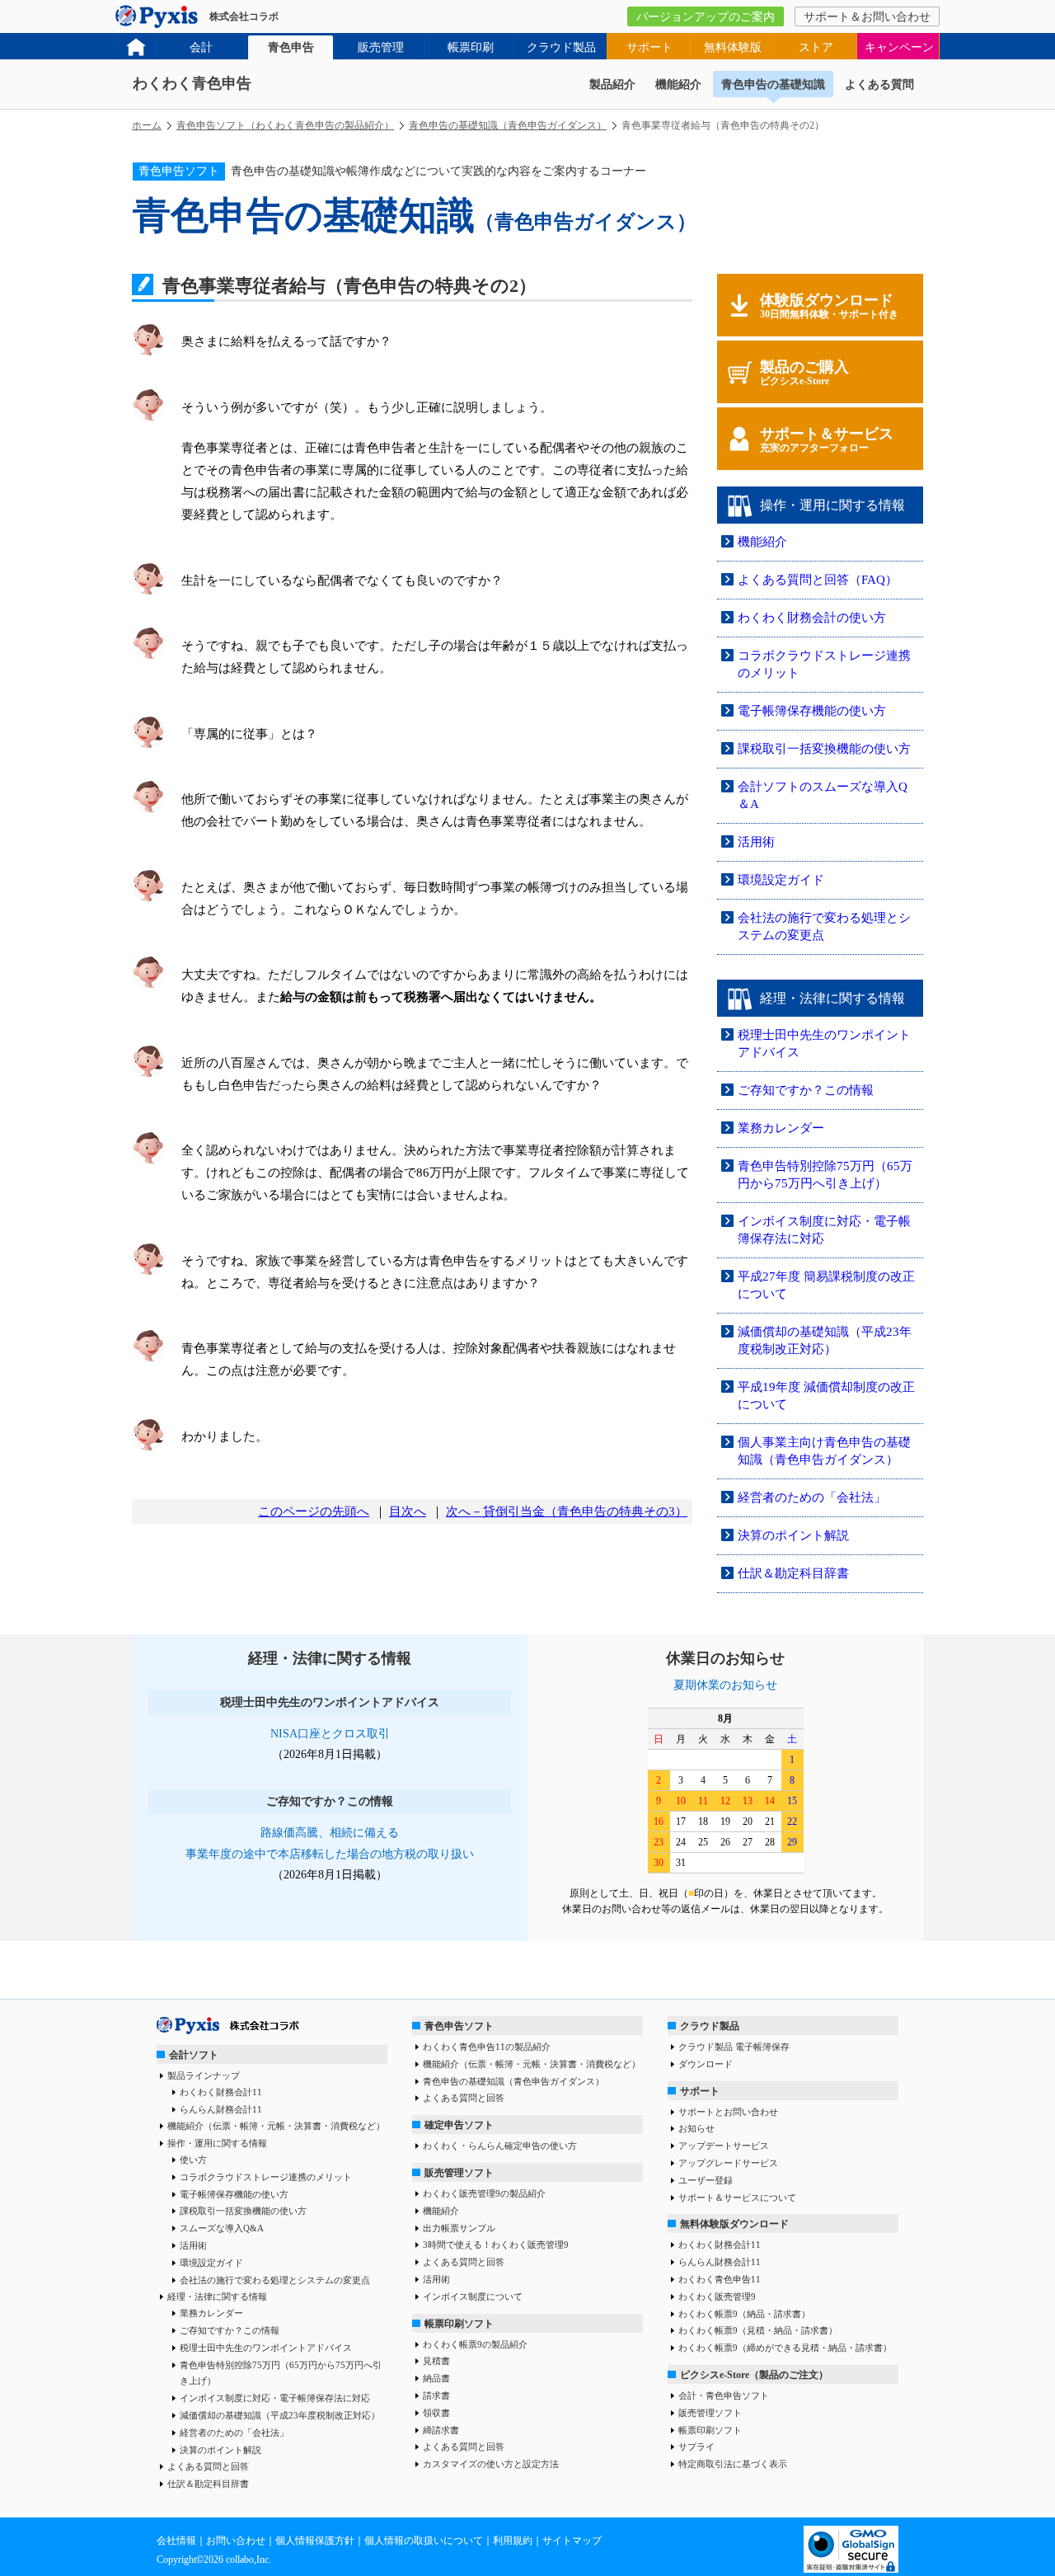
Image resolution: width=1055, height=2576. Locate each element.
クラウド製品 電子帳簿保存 (734, 2047)
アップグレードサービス (728, 2163)
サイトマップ (572, 2541)
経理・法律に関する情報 (217, 2296)
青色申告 (291, 47)
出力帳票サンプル (459, 2228)
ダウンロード (706, 2064)
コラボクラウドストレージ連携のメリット (266, 2177)
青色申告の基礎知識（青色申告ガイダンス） (508, 125)
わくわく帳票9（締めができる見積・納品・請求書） (785, 2348)
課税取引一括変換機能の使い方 (824, 749)
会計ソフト (194, 2055)
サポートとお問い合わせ (728, 2112)
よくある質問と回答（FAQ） (818, 580)
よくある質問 (879, 85)
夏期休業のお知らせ (725, 1685)
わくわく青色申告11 (720, 2279)
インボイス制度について (473, 2296)
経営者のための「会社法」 (812, 1497)
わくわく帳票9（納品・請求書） (744, 2314)
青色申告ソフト (459, 2026)
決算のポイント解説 (793, 1535)
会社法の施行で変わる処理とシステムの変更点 (275, 2280)
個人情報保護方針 (315, 2541)
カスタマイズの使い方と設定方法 (491, 2464)
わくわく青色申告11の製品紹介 (487, 2047)
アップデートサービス (724, 2146)
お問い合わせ (236, 2541)
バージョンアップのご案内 (706, 17)
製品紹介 (612, 85)
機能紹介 (678, 85)
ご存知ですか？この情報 (806, 1090)
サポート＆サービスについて (737, 2198)
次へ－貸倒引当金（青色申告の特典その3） (567, 1511)
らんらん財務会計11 (221, 2109)
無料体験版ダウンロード (734, 2224)
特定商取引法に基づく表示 (733, 2464)
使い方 (193, 2160)
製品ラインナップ (204, 2075)
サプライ (696, 2447)
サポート (649, 47)
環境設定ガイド (781, 880)
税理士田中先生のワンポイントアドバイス (266, 2348)
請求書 (436, 2395)
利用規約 (513, 2541)
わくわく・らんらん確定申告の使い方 (500, 2146)
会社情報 (176, 2541)
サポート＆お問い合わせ (867, 17)
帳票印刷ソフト (459, 2324)
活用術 (756, 842)
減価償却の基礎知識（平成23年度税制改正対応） (280, 2415)
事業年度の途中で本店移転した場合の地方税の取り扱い (330, 1854)
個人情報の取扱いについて (424, 2541)
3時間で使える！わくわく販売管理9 (496, 2245)
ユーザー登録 (706, 2180)
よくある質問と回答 (208, 2466)
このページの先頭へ (314, 1511)
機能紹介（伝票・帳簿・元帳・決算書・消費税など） (276, 2126)
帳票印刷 (471, 47)
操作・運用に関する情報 (217, 2143)
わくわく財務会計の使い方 (812, 618)
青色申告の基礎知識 (773, 85)
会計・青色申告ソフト (724, 2395)
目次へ (408, 1511)
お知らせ (696, 2128)
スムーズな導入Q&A (222, 2228)
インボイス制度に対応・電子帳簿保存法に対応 (275, 2398)
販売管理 (381, 47)
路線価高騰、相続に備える (330, 1833)
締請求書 (441, 2430)
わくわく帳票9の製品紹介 (475, 2344)
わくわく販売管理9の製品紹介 (484, 2193)
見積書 (436, 2361)
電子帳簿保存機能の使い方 (812, 711)
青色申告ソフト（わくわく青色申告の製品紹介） (285, 125)
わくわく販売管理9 (717, 2296)
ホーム (147, 125)
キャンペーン (899, 47)
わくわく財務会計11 (221, 2092)
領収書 (436, 2413)
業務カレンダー (781, 1128)
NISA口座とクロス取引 (330, 1734)
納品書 (436, 2378)
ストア (816, 47)
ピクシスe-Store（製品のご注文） (754, 2375)
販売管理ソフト (459, 2173)
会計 (201, 47)
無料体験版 (733, 47)
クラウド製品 (561, 47)
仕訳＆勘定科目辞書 (793, 1573)
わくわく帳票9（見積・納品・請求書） (758, 2330)
